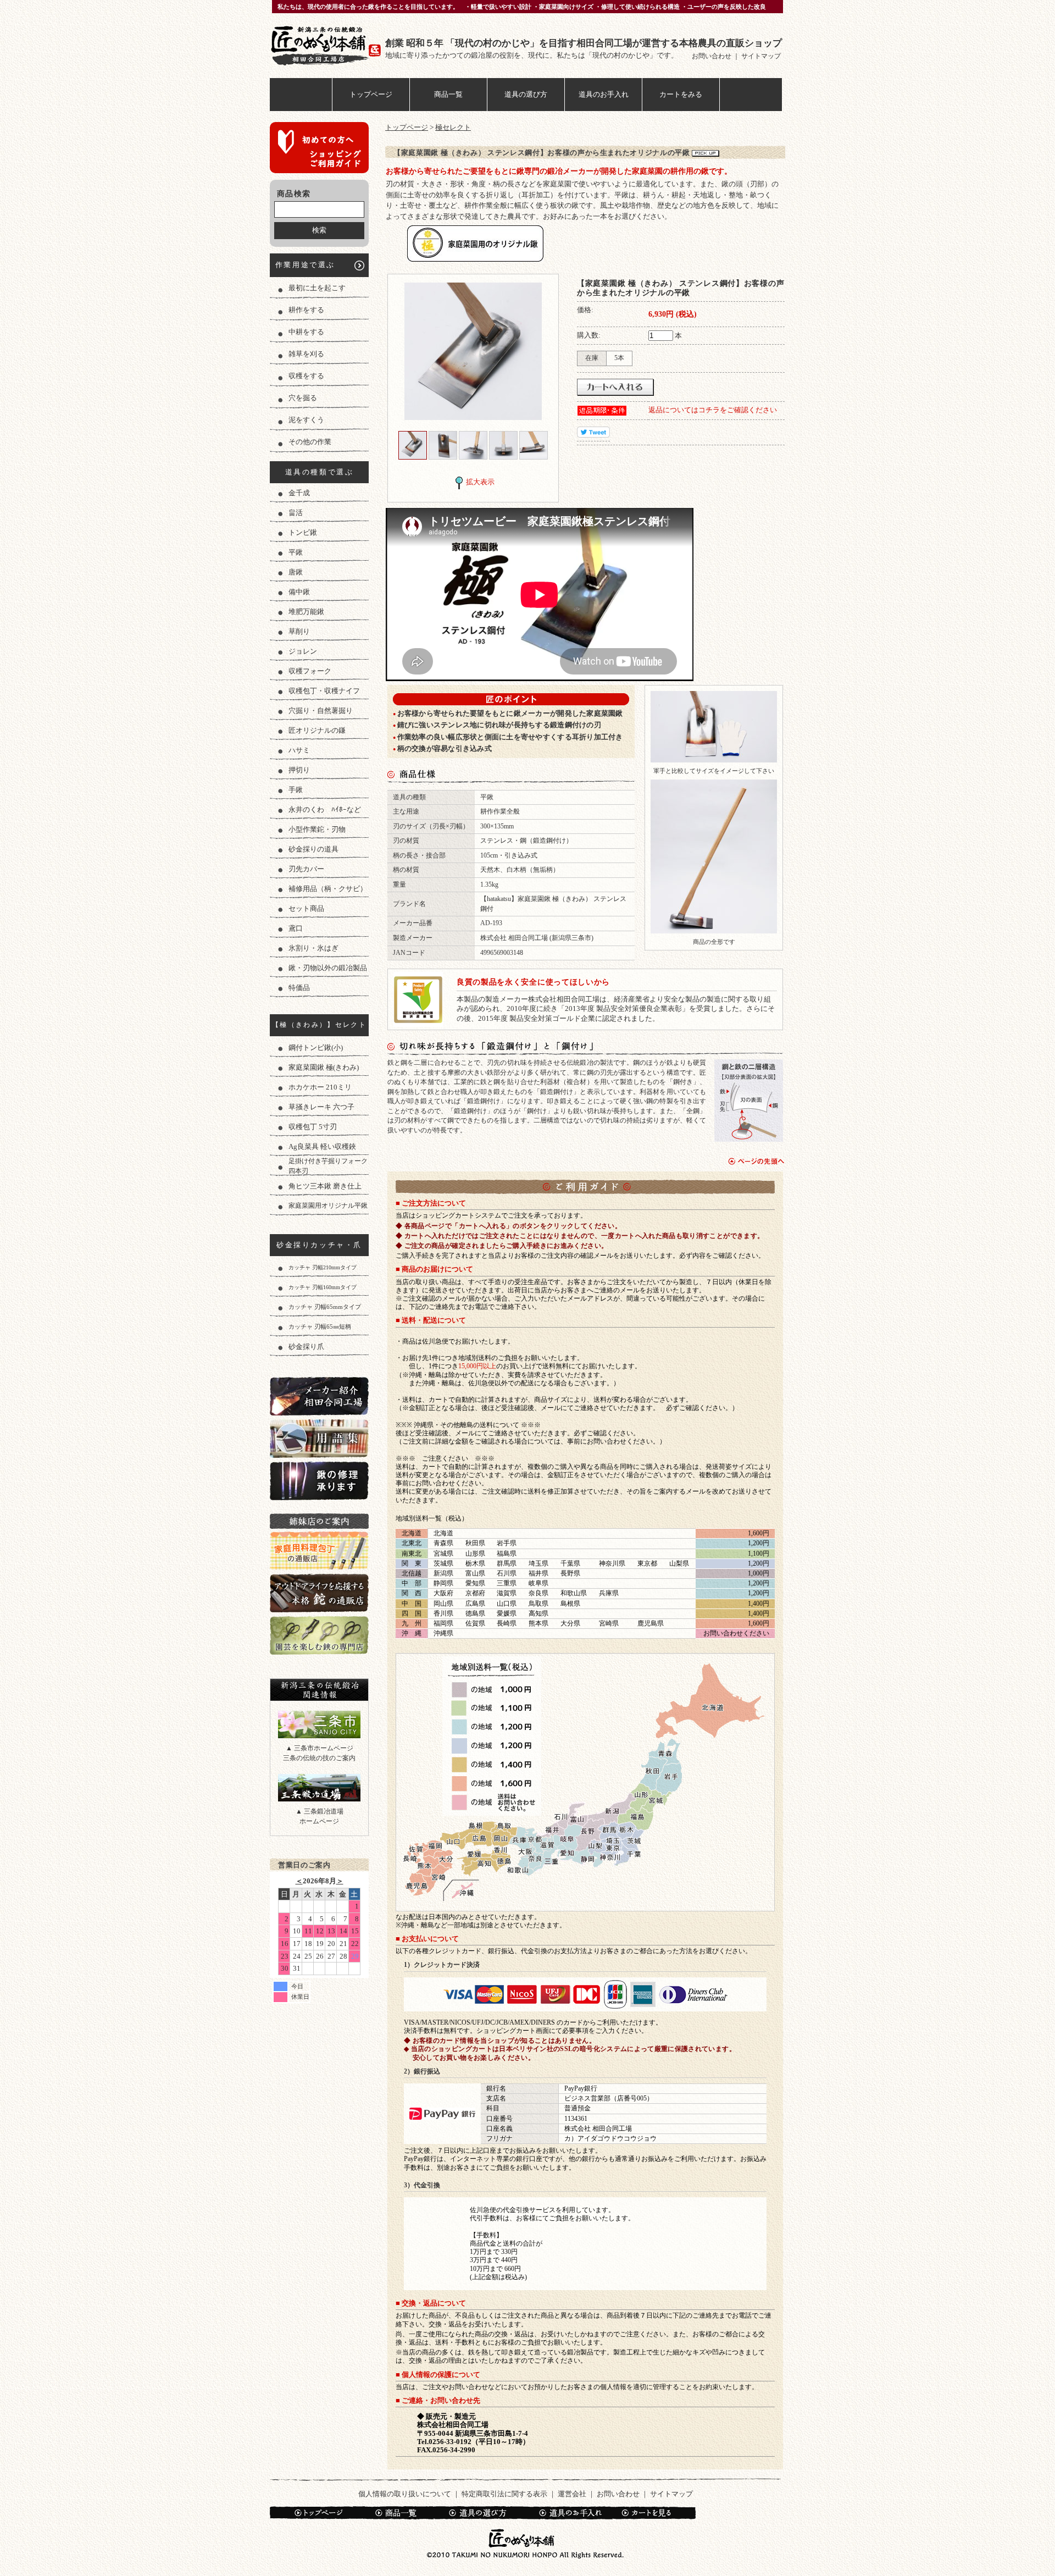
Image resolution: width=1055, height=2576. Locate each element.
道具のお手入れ (604, 94)
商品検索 (294, 194)
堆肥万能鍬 (306, 612)
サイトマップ (761, 56)
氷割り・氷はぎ (313, 948)
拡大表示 (480, 482)
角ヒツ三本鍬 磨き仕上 (325, 1186)
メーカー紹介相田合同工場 (319, 1396)
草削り (299, 631)
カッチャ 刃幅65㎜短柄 (320, 1326)
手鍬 (296, 790)
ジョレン (303, 651)
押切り (299, 770)
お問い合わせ (712, 56)
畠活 (296, 513)
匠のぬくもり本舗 (327, 45)
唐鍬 (296, 572)
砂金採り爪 (306, 1347)
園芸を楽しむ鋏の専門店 (319, 1635)
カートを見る (653, 2513)
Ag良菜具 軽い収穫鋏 (322, 1146)
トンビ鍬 (303, 532)
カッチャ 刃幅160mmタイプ (323, 1287)
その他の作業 (310, 442)
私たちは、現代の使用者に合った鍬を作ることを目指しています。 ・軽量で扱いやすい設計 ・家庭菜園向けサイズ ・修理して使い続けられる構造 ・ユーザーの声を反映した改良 (522, 7)
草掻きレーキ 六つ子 (321, 1107)
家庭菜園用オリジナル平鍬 (328, 1206)
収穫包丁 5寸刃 (313, 1127)
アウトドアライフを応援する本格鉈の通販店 (319, 1593)
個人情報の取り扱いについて (405, 2494)
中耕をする (306, 332)
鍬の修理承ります (319, 1481)
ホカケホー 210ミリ (320, 1087)
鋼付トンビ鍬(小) (316, 1047)
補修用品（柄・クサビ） (328, 889)
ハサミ (299, 750)
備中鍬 (299, 592)
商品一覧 (448, 94)
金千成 (299, 493)
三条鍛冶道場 (319, 1788)
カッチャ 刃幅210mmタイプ (323, 1267)
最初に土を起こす (317, 288)
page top (756, 1161)
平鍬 (296, 552)
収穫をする (306, 376)
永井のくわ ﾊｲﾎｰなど (325, 809)
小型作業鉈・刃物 (317, 829)
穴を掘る (303, 398)
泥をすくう (306, 420)
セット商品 (306, 908)
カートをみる (681, 94)
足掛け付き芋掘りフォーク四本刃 (328, 1166)
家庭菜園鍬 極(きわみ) (324, 1067)
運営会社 (572, 2494)
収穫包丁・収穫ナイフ (324, 691)
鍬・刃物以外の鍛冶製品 (328, 968)
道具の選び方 (526, 94)
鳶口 (296, 928)
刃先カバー (306, 869)
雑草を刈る (306, 354)
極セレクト (453, 127)
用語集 (319, 1438)
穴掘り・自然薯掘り (321, 711)
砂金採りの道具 (313, 849)
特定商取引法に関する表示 (504, 2494)
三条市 (319, 1724)
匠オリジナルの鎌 (317, 730)
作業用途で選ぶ (305, 265)
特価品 (299, 988)
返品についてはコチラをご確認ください (713, 410)
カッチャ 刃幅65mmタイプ (325, 1307)
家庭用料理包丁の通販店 (319, 1550)
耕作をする (306, 310)
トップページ (371, 94)
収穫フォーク (310, 671)
